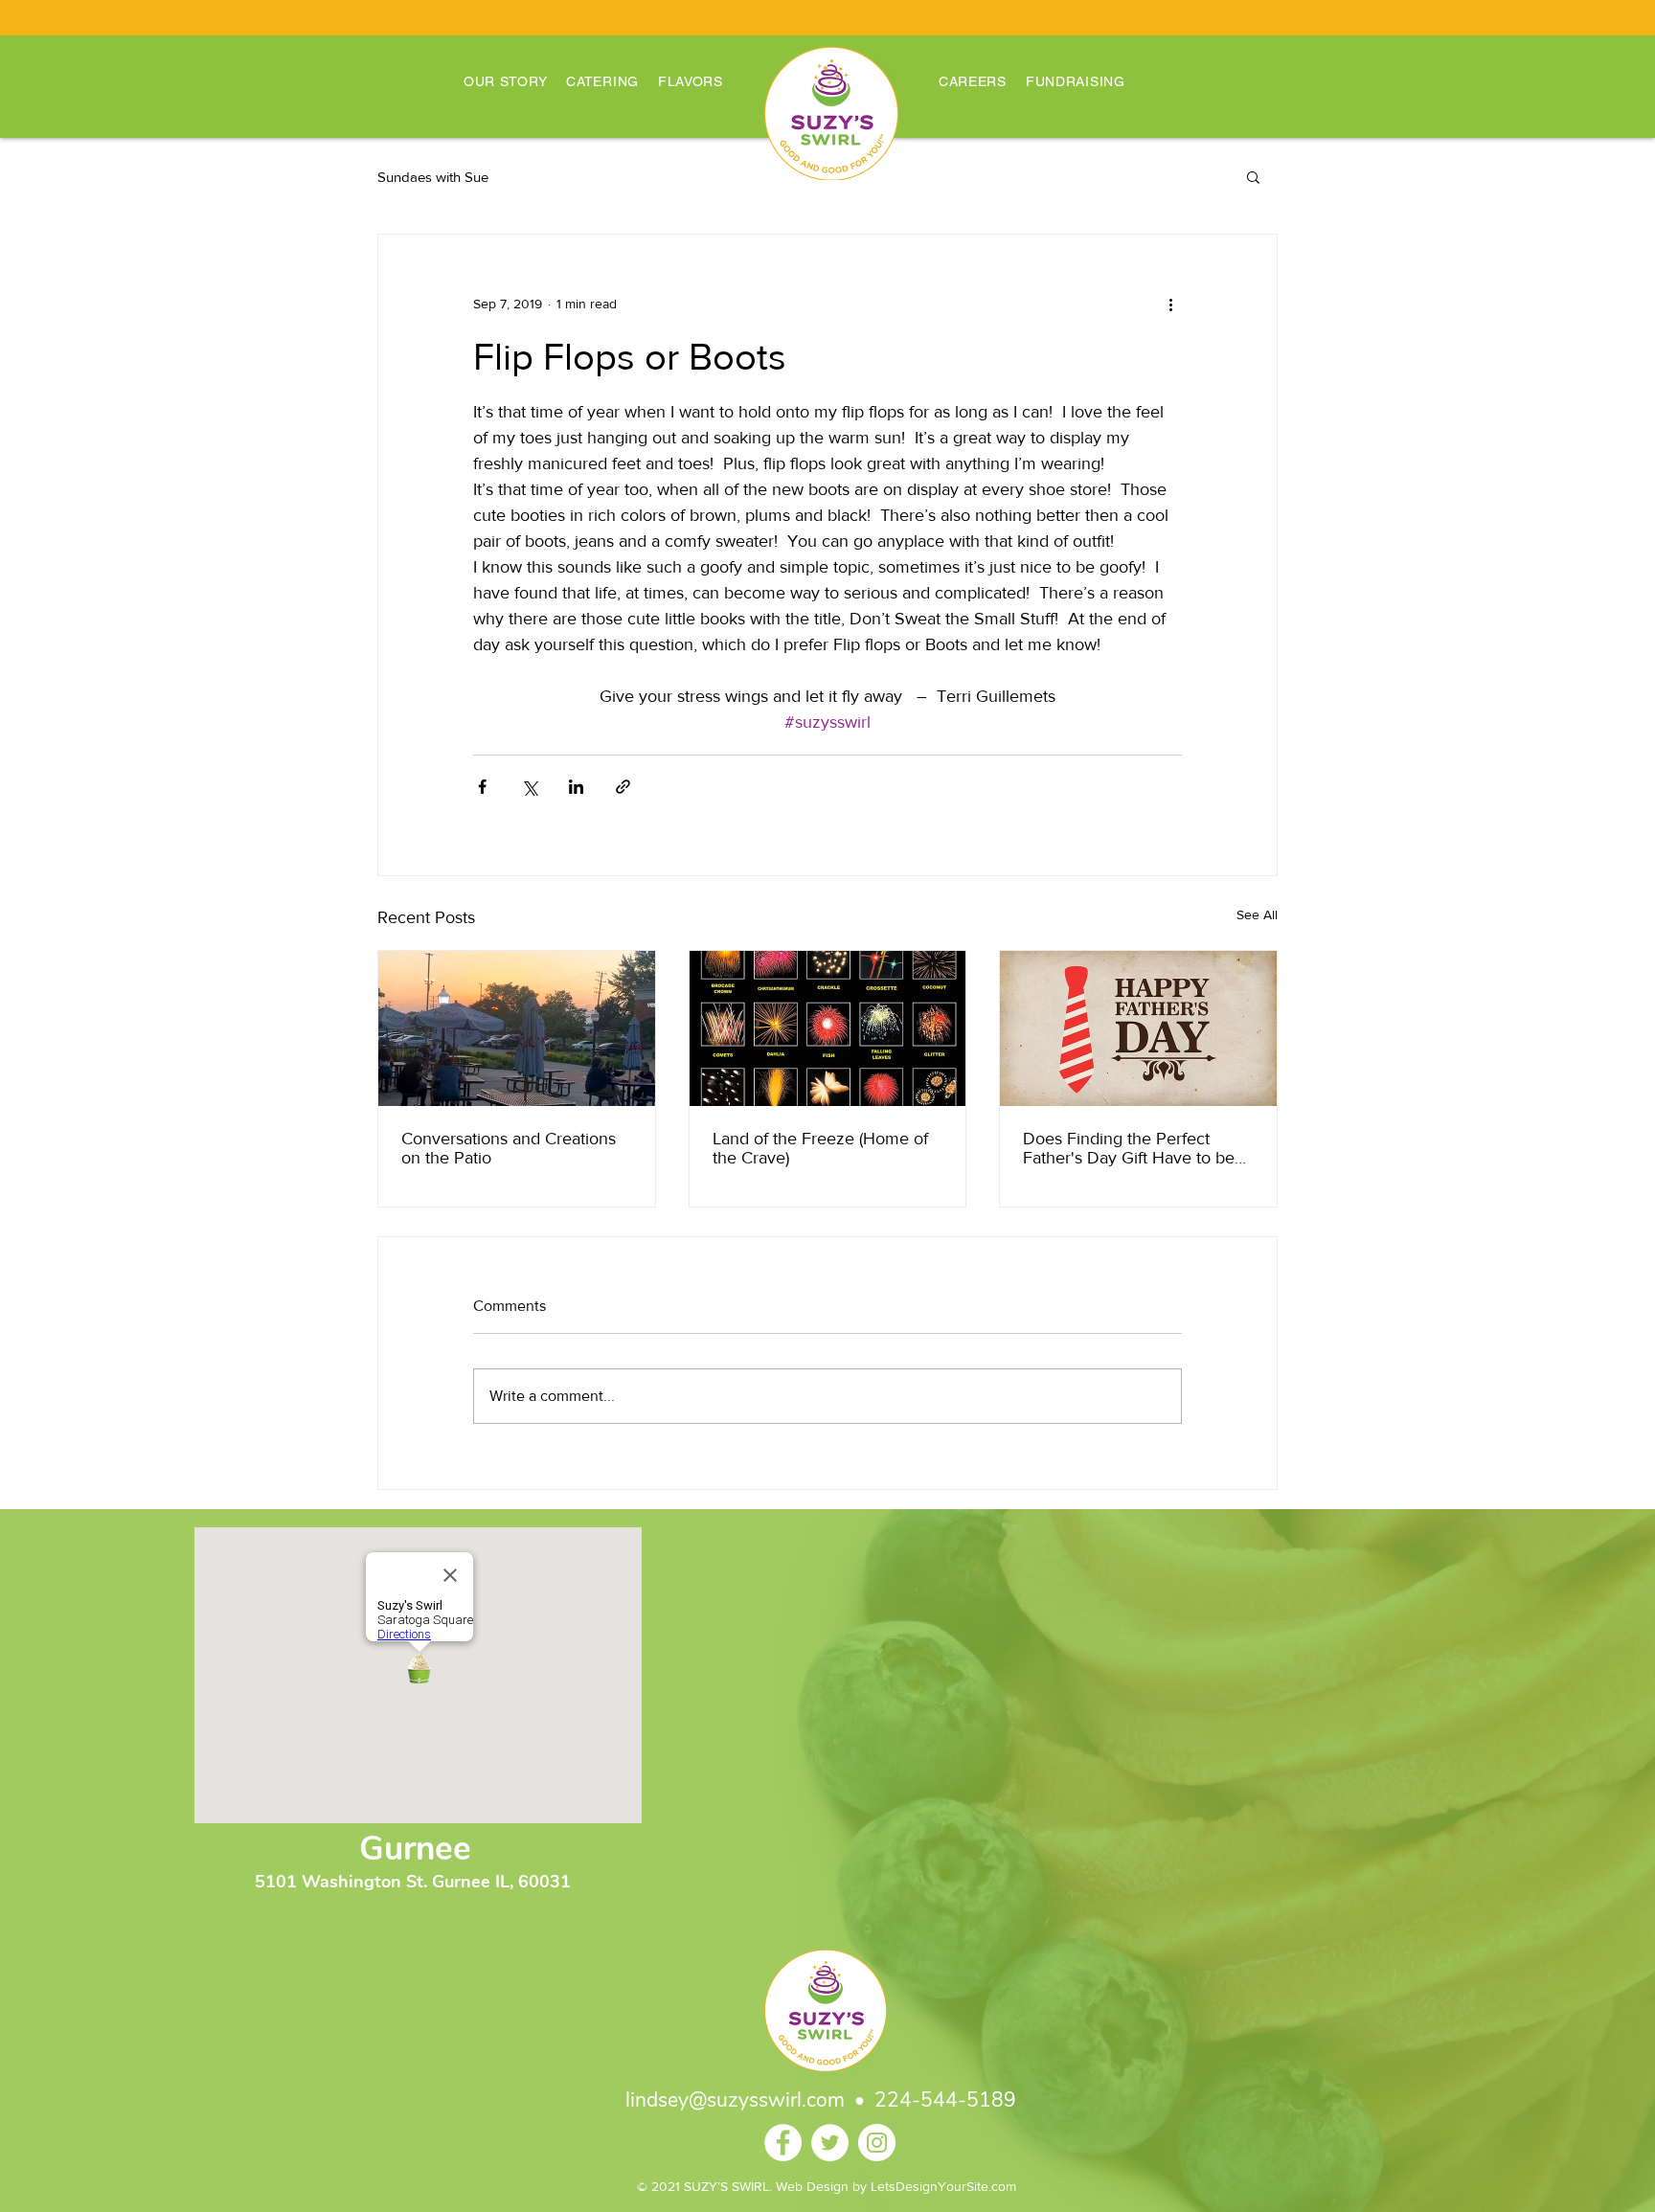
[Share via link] (623, 787)
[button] (1253, 176)
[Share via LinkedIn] (576, 787)
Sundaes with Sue (433, 177)
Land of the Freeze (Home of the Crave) (820, 1148)
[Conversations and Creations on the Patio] (517, 1028)
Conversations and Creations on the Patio (509, 1148)
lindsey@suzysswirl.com (735, 2100)
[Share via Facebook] (482, 787)
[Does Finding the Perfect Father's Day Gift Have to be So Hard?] (1138, 1028)
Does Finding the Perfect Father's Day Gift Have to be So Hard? (1129, 1148)
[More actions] (1170, 304)
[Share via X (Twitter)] (529, 787)
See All (1257, 914)
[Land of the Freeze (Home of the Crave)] (828, 1028)
